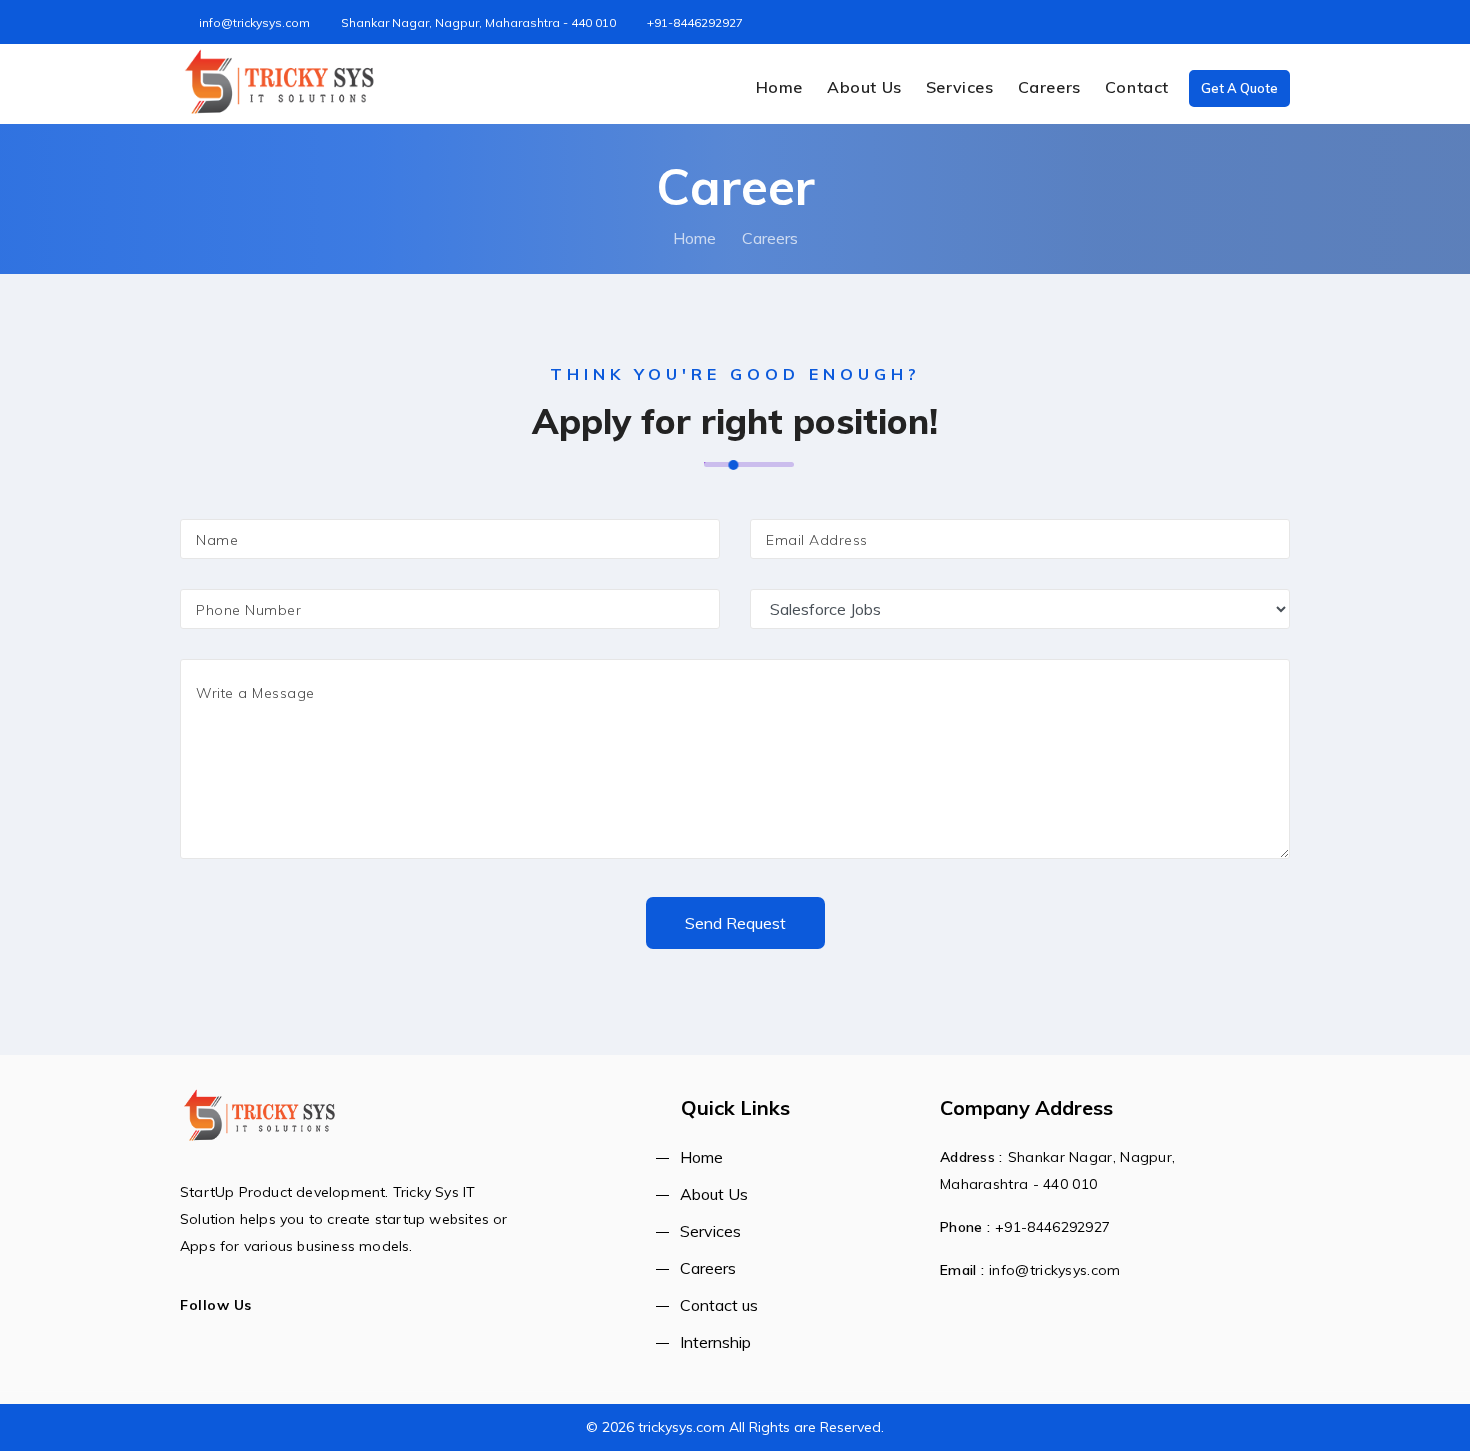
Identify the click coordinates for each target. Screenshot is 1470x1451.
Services (960, 87)
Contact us (719, 1305)
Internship (715, 1342)
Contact (1137, 87)
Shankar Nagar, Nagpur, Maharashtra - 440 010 (478, 22)
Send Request (735, 923)
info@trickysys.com (254, 22)
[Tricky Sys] (280, 82)
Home (779, 87)
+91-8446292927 (695, 22)
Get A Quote (1239, 88)
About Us (864, 87)
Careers (1049, 87)
